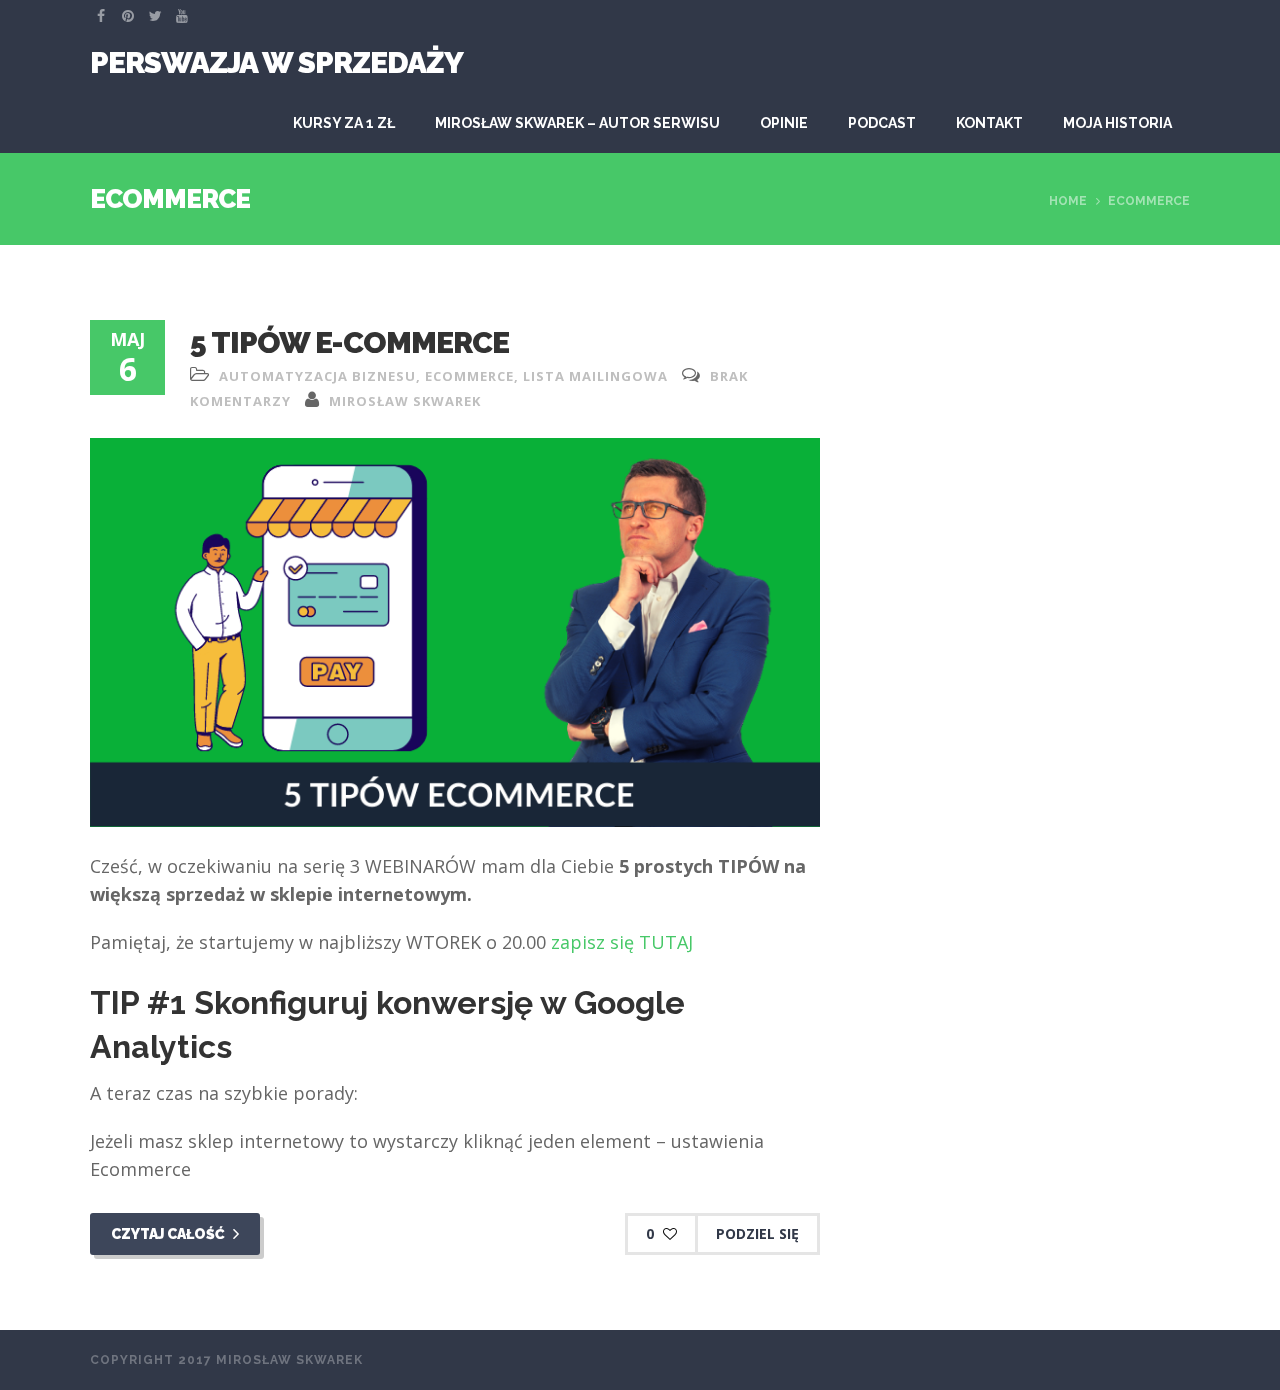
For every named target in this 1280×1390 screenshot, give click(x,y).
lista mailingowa (595, 376)
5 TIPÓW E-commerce (349, 342)
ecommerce (469, 376)
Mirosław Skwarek (405, 401)
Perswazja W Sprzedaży (276, 62)
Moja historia (1117, 123)
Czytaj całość (169, 1234)
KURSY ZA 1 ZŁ (344, 123)
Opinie (784, 123)
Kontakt (989, 123)
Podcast (882, 123)
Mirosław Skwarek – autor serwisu (577, 123)
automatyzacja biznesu (317, 376)
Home (1068, 201)
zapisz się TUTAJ (622, 942)
